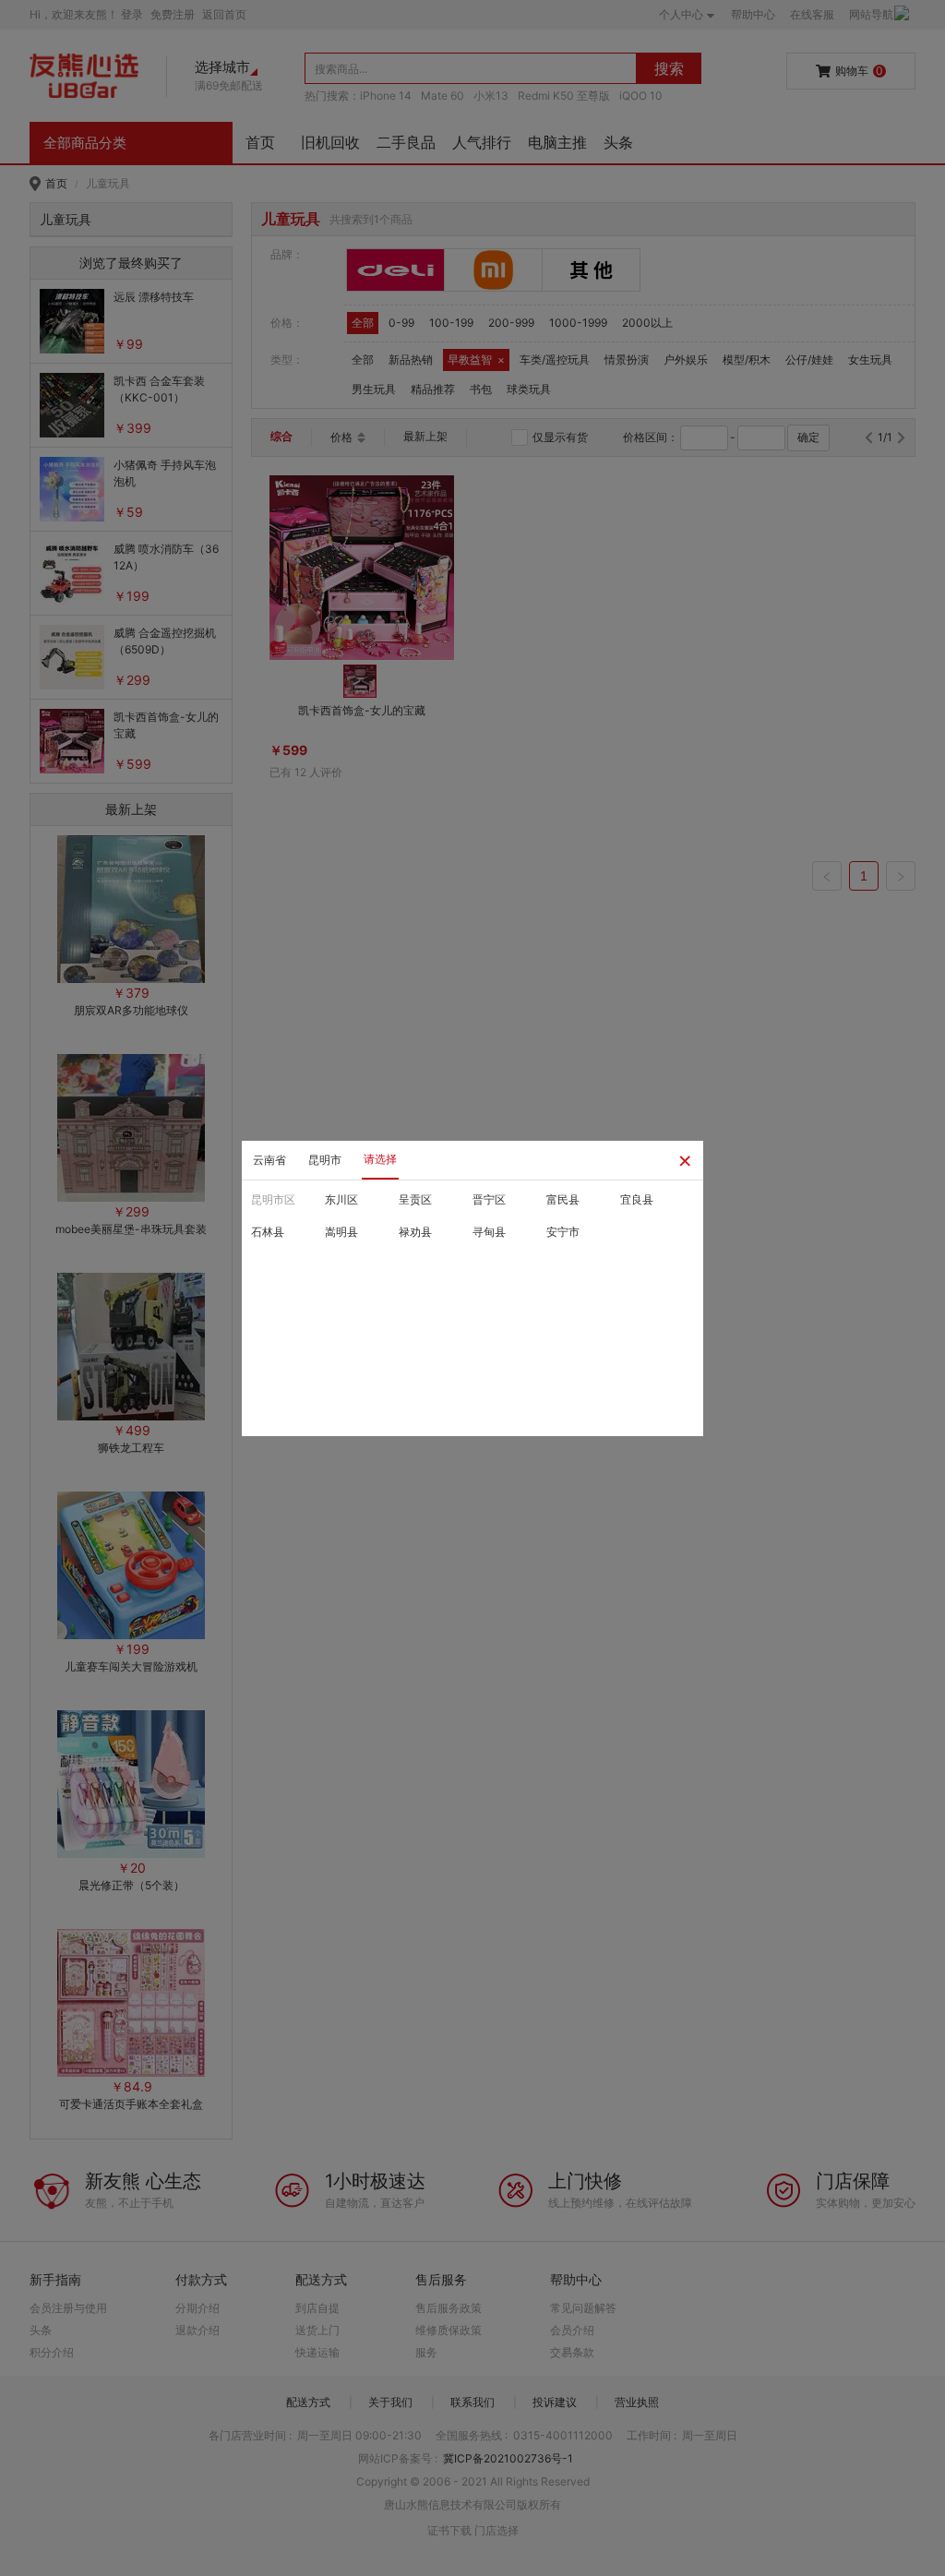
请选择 (380, 1159)
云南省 (269, 1160)
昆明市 (325, 1160)
